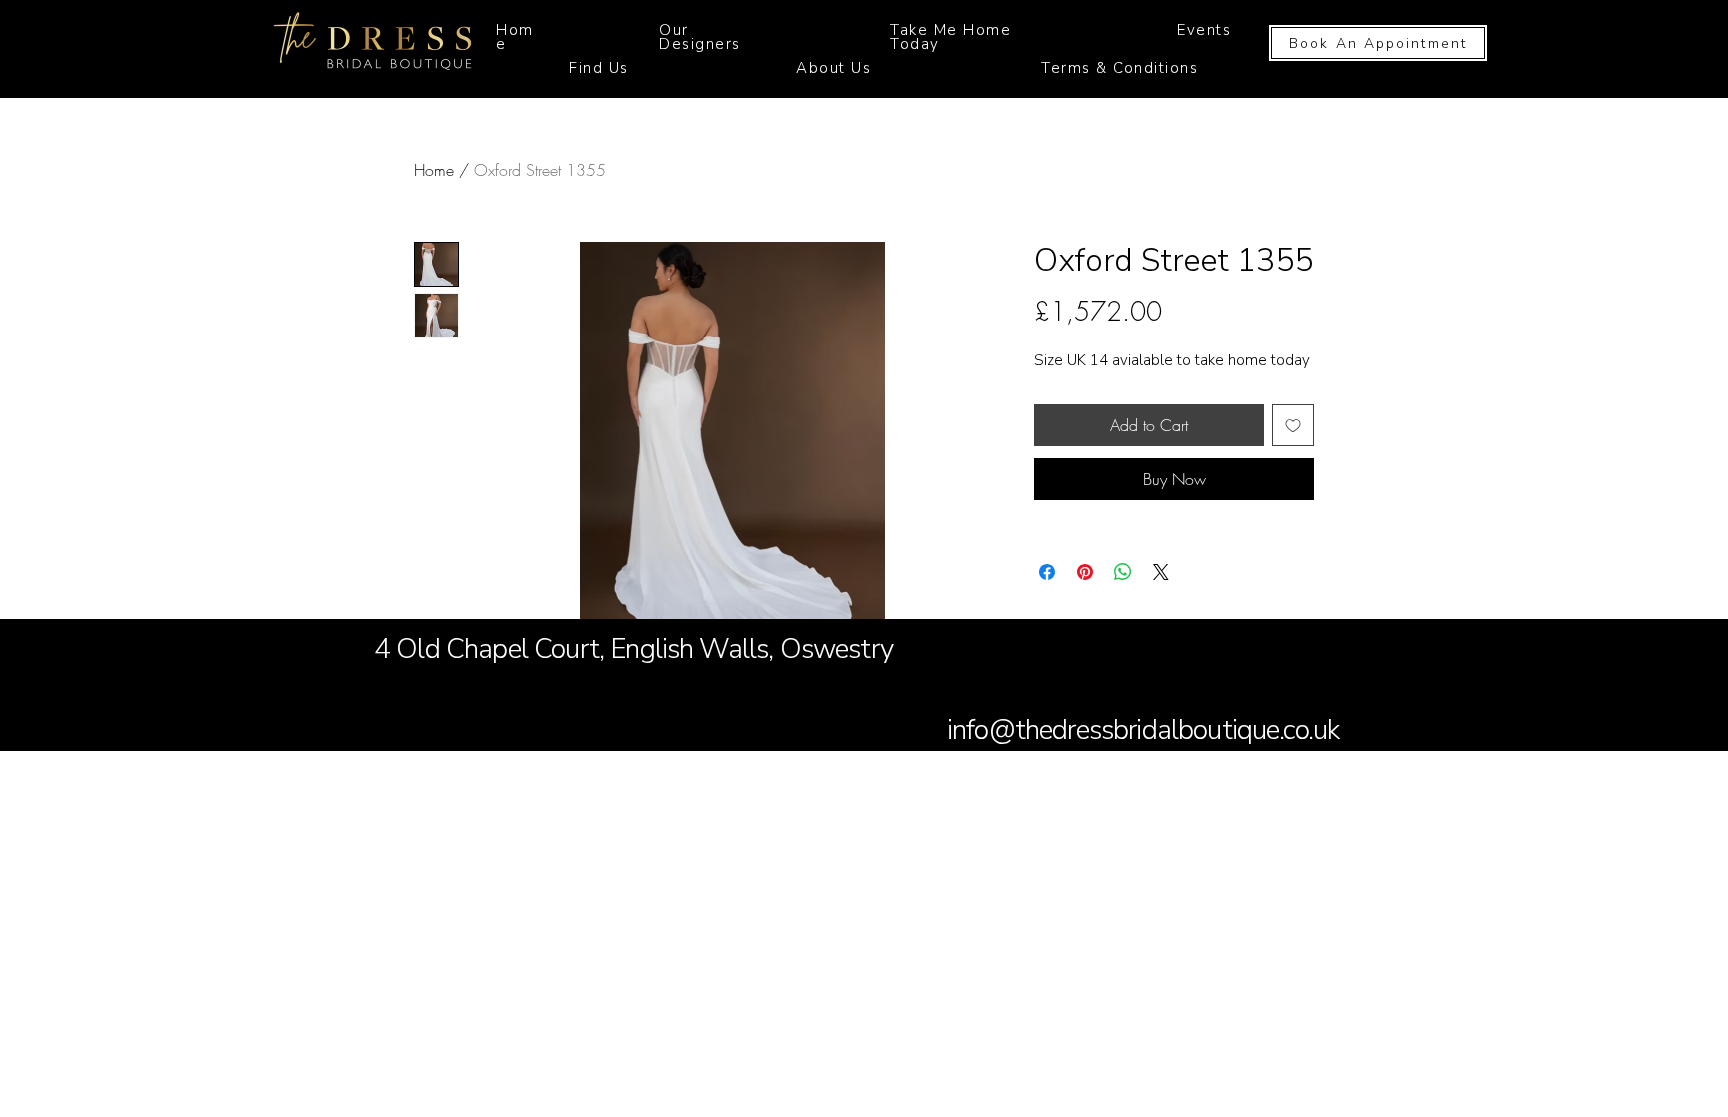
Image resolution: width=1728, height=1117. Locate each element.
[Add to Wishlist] (1293, 425)
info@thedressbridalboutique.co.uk (1143, 730)
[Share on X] (1161, 572)
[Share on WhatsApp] (1123, 572)
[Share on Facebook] (1047, 572)
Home (434, 170)
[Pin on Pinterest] (1085, 572)
